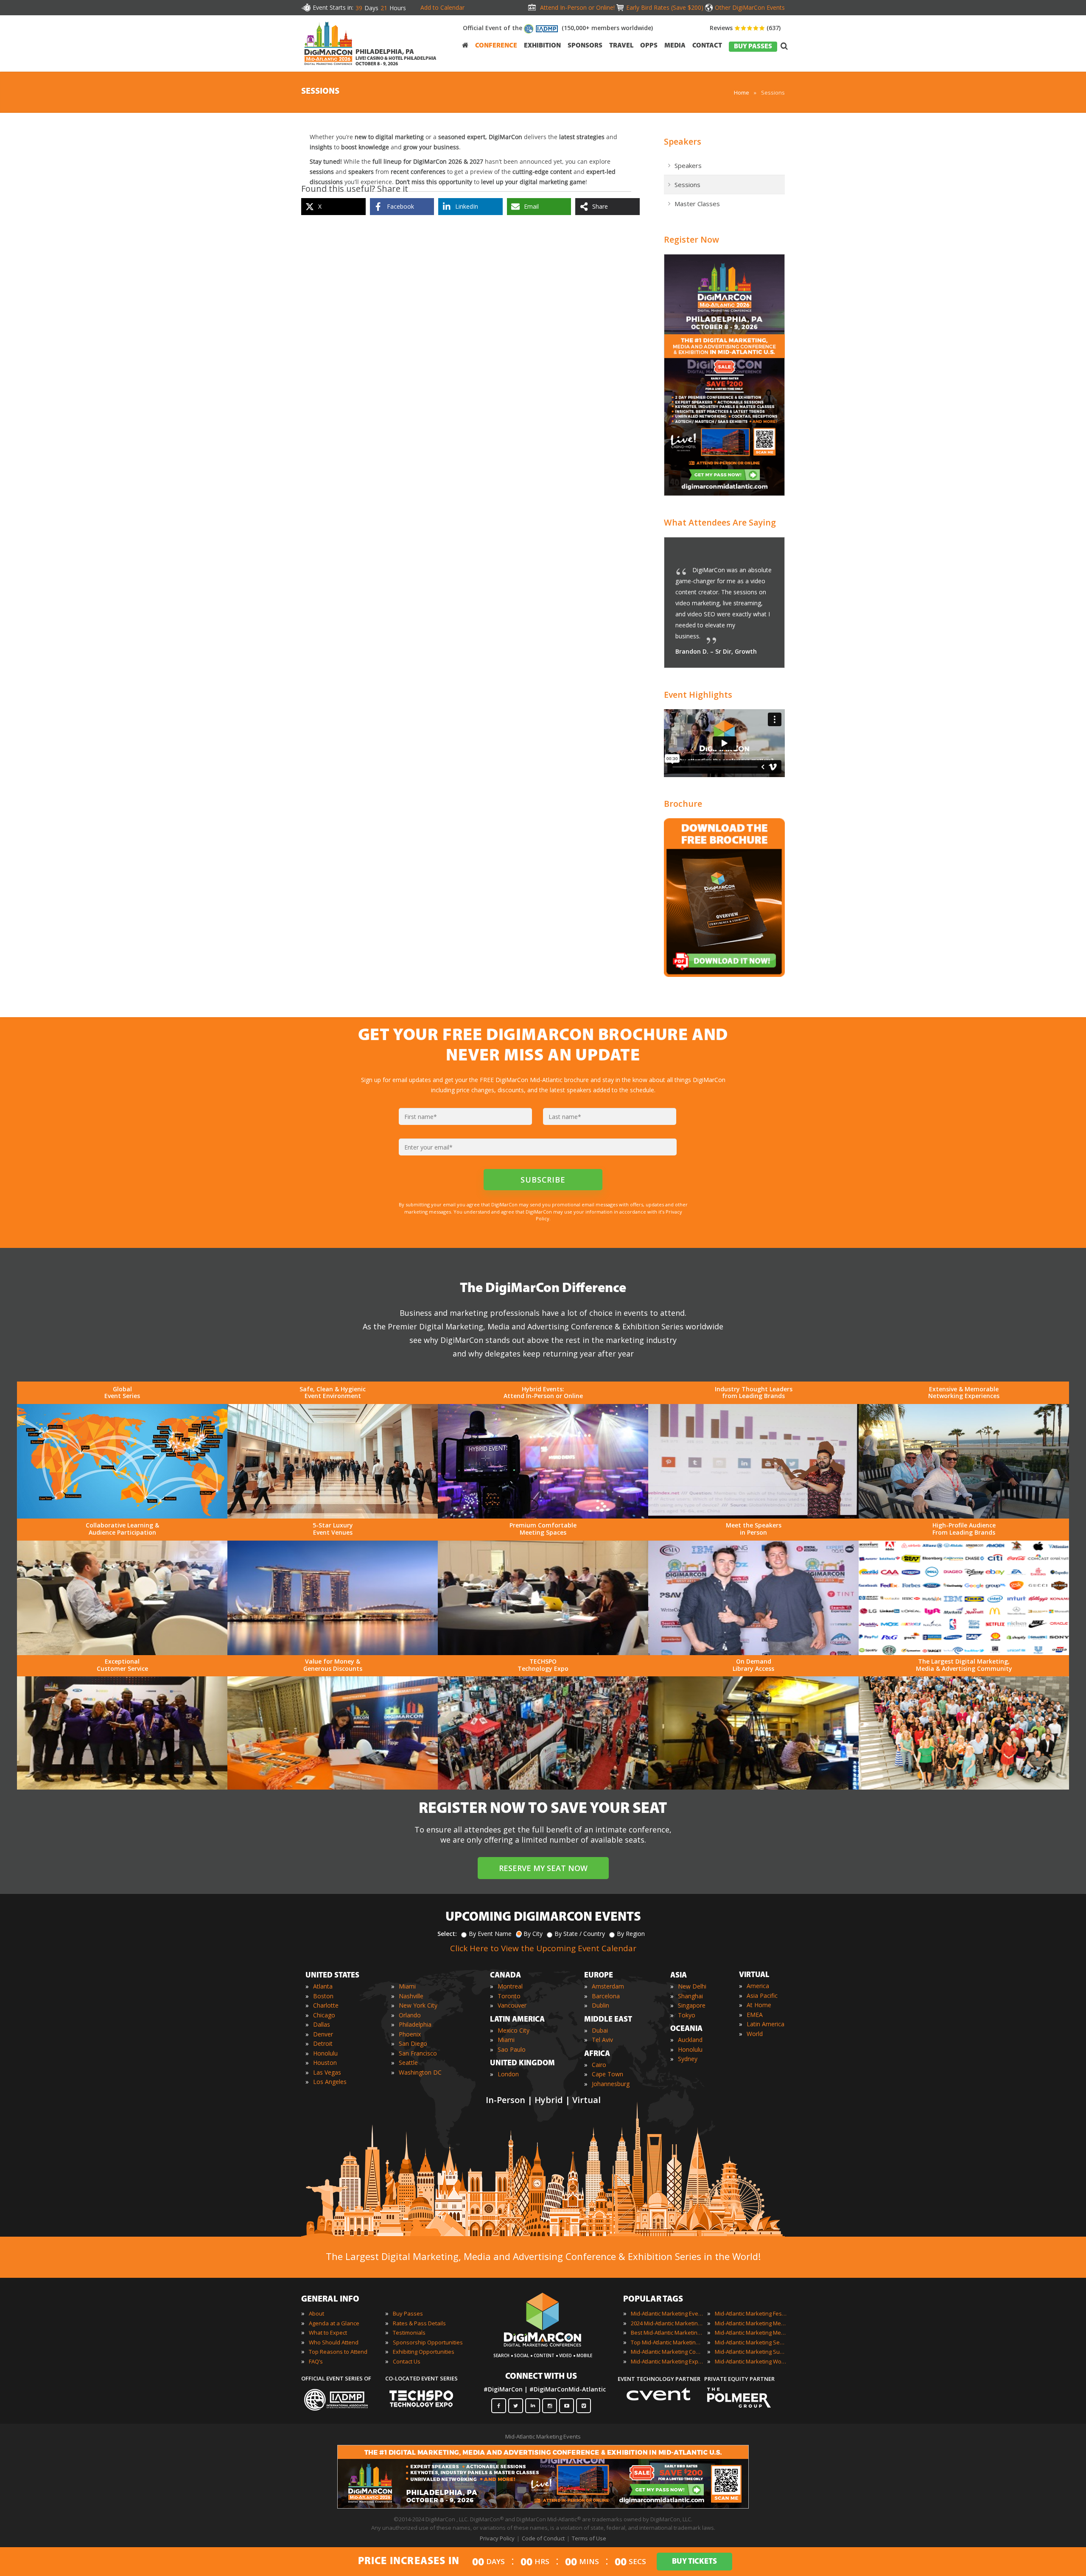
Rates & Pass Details (419, 2323)
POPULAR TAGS (653, 2299)
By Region (631, 1934)
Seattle (408, 2063)
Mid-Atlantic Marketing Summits (751, 2352)
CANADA (505, 1976)
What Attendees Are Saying (720, 522)
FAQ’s (316, 2361)
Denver (323, 2034)
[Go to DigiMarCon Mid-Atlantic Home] (328, 67)
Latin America (766, 2024)
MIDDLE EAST (608, 2020)
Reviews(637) (745, 28)
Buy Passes (408, 2313)
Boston (323, 1996)
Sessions (687, 185)
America (758, 1986)
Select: (447, 1934)
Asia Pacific (762, 1996)
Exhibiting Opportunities (424, 2352)
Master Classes (697, 204)
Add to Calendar (442, 7)
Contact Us (407, 2361)
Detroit (323, 2043)
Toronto (509, 1996)
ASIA (679, 1976)
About (316, 2313)
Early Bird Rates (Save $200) (665, 7)
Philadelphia (415, 2024)
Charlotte (326, 2005)
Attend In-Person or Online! (577, 7)
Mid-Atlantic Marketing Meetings (751, 2323)
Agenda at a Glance (334, 2323)
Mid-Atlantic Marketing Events (667, 2313)
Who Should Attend (334, 2342)
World (755, 2034)
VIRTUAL (754, 1975)
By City (533, 1934)
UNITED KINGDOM (522, 2064)
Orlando (410, 2015)
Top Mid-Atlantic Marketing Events (667, 2342)
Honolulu (325, 2053)
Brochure (683, 804)
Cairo (599, 2065)
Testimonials (409, 2333)
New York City (418, 2005)
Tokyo (687, 2015)
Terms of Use (589, 2538)
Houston (325, 2063)
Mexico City (514, 2030)
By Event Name (490, 1934)
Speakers (683, 141)
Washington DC (420, 2072)
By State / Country (580, 1934)
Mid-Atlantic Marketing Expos (667, 2361)
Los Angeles (330, 2082)
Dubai (600, 2030)
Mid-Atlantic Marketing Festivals (751, 2313)
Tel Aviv (602, 2040)
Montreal (510, 1986)
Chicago (324, 2015)
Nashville (411, 1996)
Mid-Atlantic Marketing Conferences (667, 2352)
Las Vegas (327, 2072)
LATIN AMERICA (517, 2020)
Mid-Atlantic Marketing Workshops (751, 2361)
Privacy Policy (497, 2538)
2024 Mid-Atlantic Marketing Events (667, 2323)
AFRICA (597, 2054)
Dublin (600, 2005)
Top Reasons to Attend (338, 2352)
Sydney (688, 2059)
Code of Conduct (543, 2538)
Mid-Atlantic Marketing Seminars (751, 2342)
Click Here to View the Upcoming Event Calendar (543, 1948)
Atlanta (323, 1986)
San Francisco (418, 2053)
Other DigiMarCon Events (750, 7)
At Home (759, 2005)
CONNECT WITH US (541, 2377)
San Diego (413, 2043)
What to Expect (328, 2333)
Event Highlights (698, 695)
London (508, 2074)
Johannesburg (611, 2084)
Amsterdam (608, 1986)
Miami (407, 1986)
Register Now (691, 239)
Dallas (322, 2024)
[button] (761, 553)
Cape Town (607, 2074)
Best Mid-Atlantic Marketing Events (667, 2333)
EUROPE (599, 1976)
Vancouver (512, 2005)
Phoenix (410, 2034)
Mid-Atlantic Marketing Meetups (751, 2333)
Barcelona (606, 1996)
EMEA (755, 2015)
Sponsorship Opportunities (428, 2342)
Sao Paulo (512, 2049)
